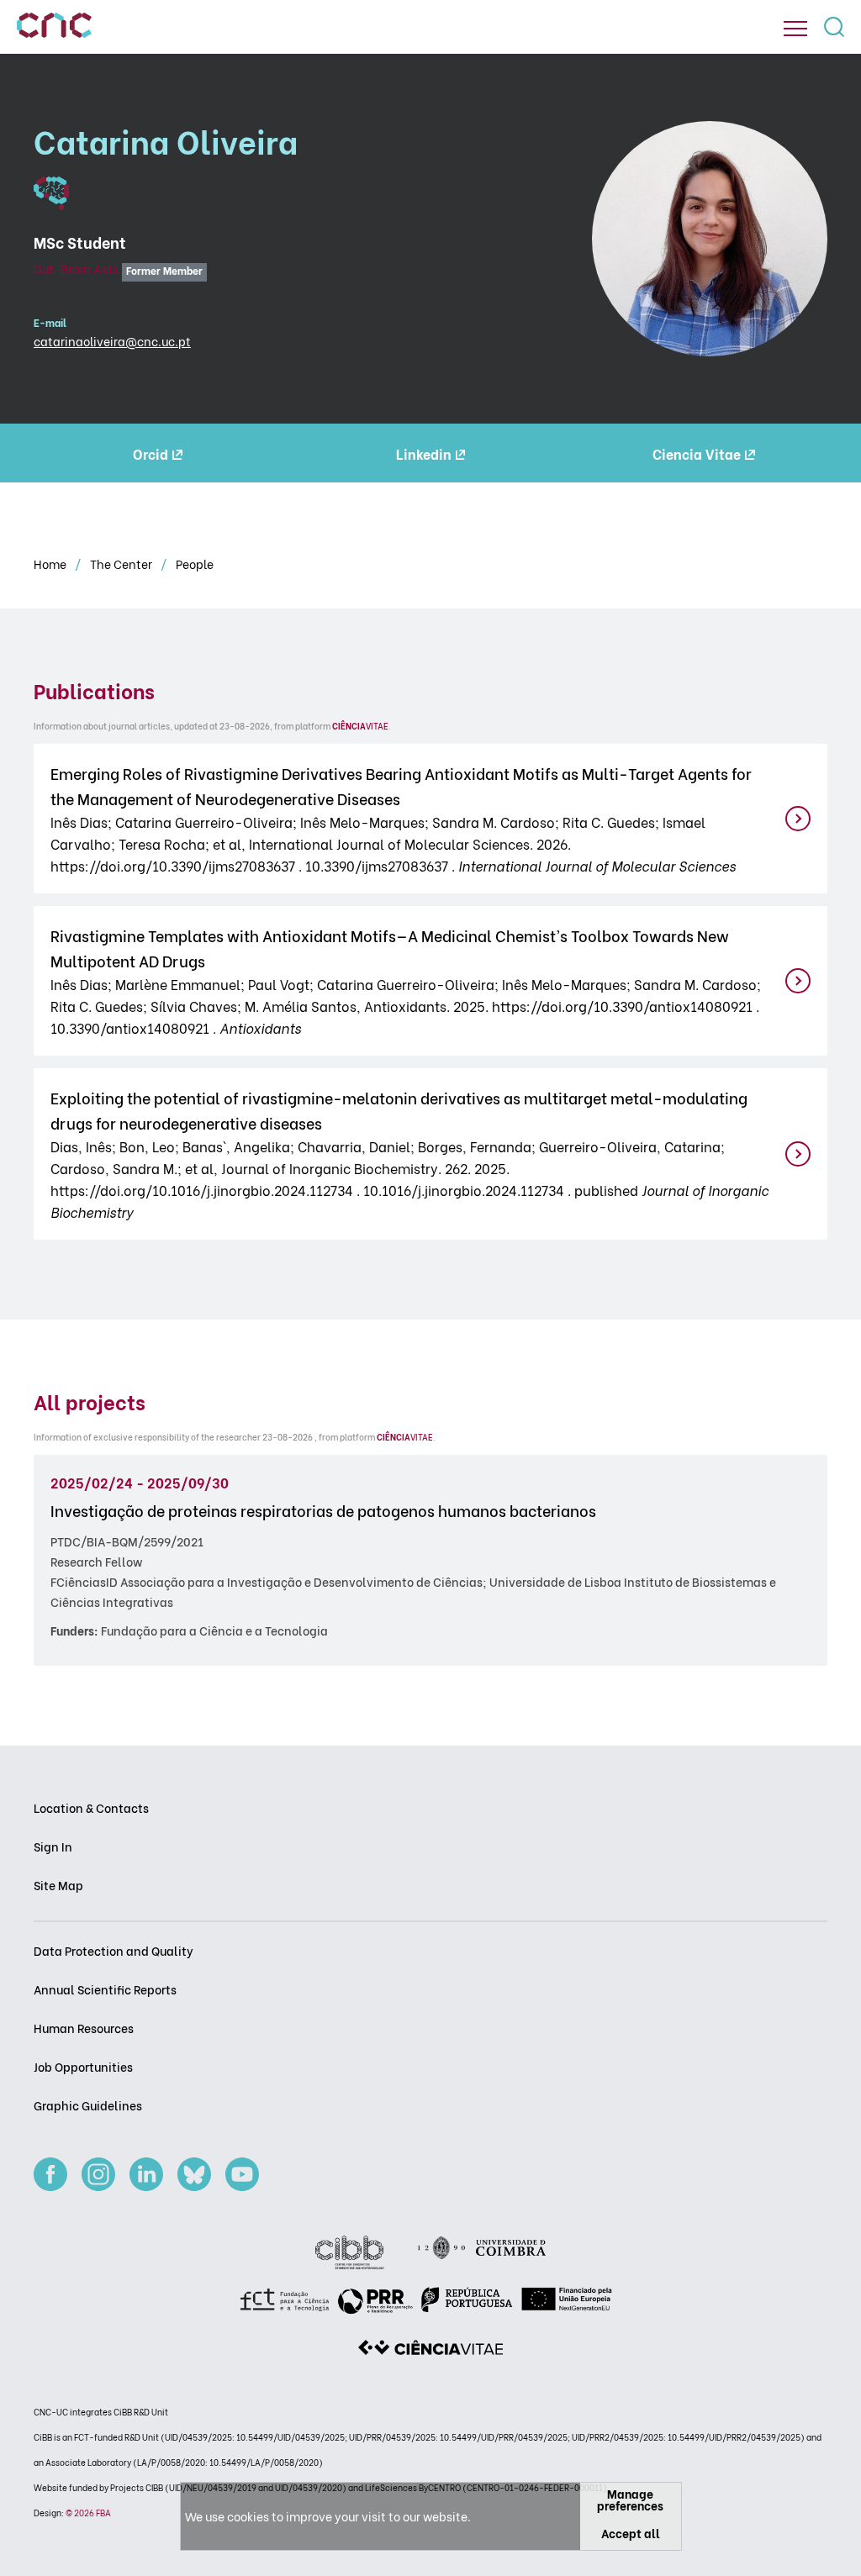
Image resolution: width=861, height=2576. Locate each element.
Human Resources (84, 2028)
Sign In (53, 1846)
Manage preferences (630, 2499)
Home (51, 564)
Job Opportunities (83, 2066)
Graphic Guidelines (88, 2105)
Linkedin (424, 453)
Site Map (58, 1885)
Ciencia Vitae (697, 453)
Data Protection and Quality (114, 1950)
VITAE (360, 726)
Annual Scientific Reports (105, 1989)
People (195, 564)
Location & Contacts (91, 1807)
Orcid (151, 453)
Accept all (631, 2533)
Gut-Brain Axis (76, 269)
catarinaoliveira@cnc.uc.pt (112, 341)
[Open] (795, 29)
